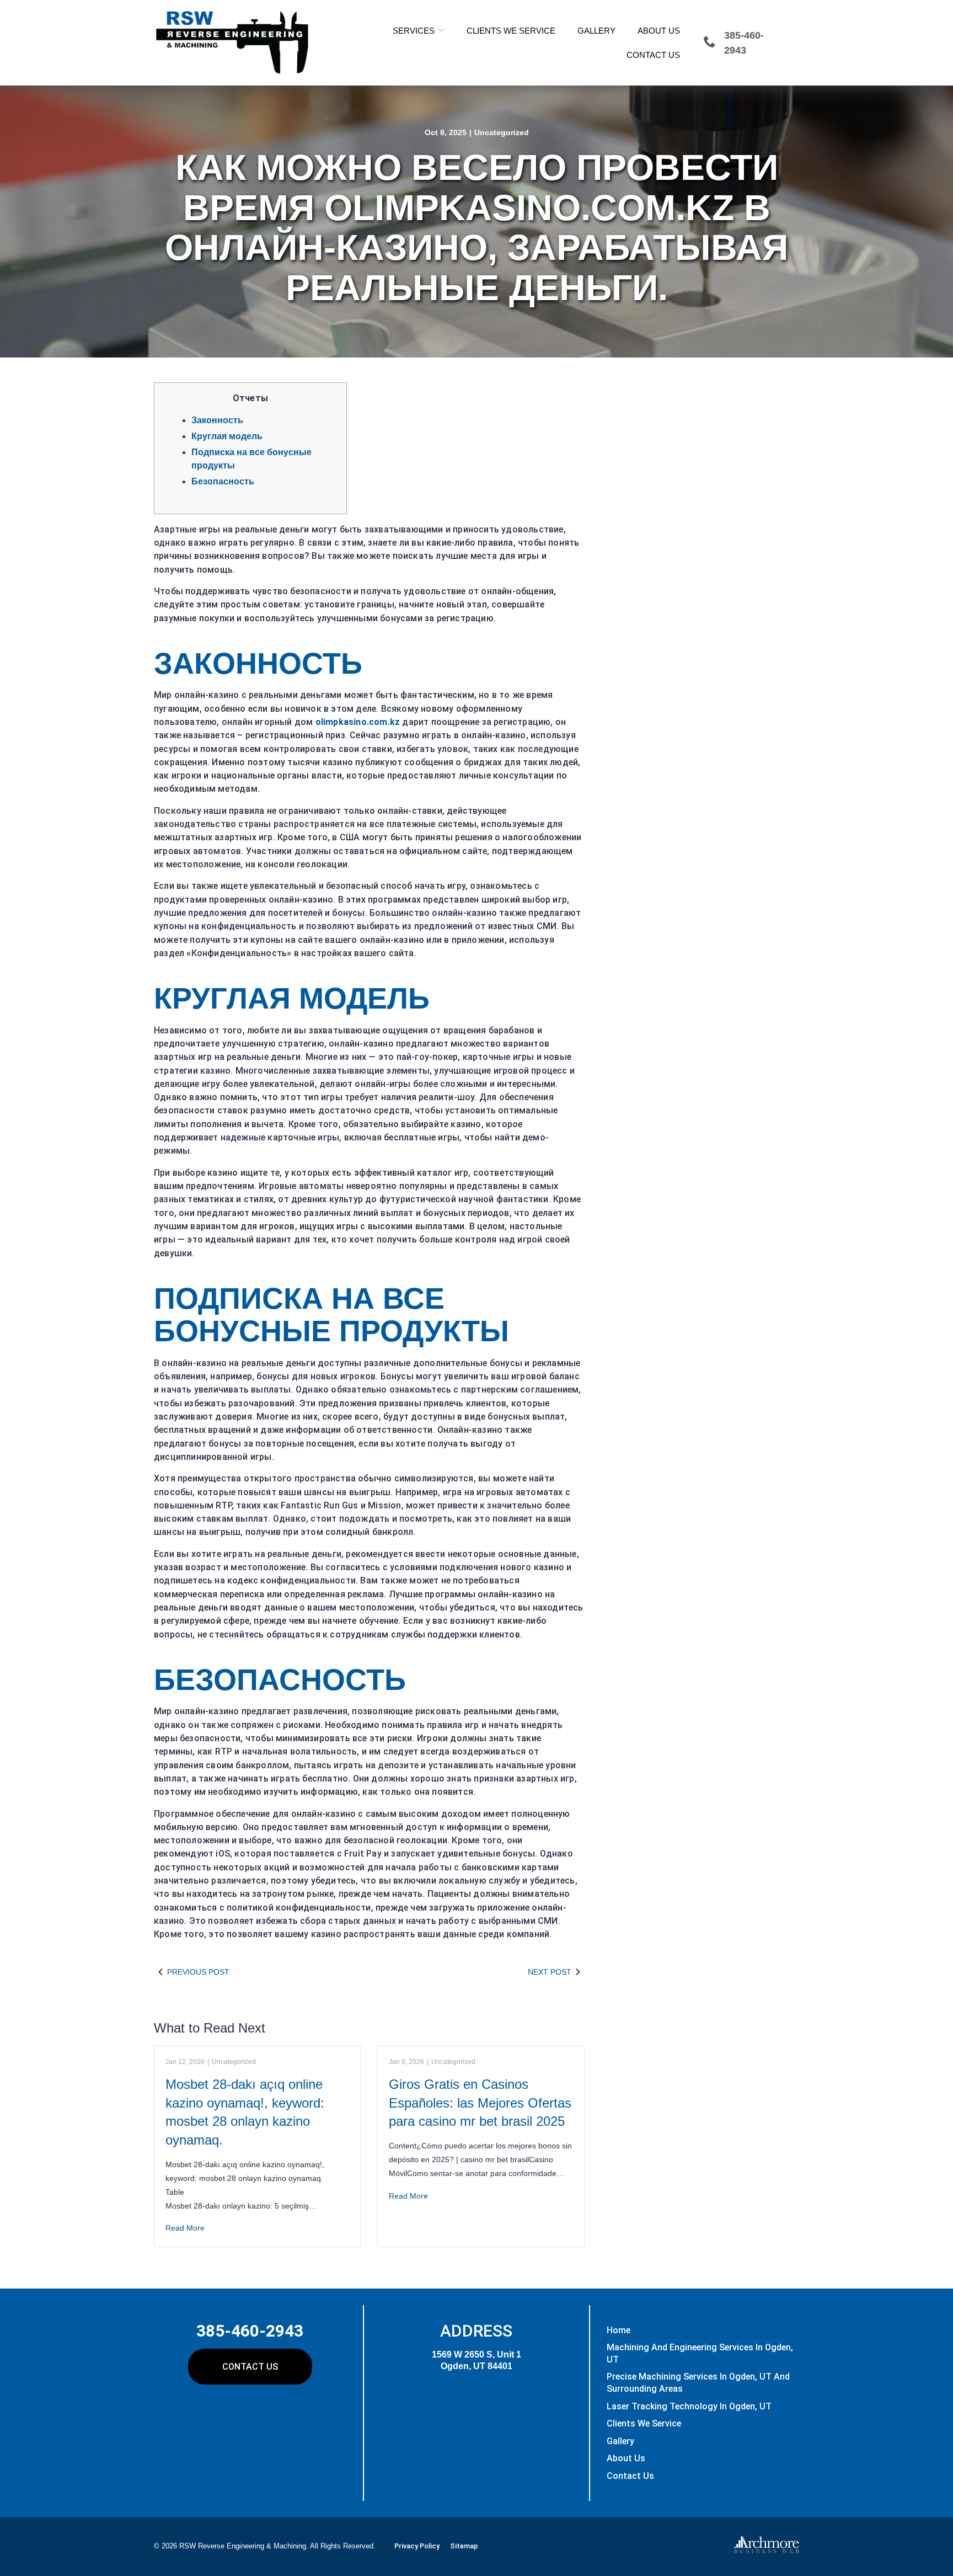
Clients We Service (511, 31)
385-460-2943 (250, 2331)
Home (619, 2330)
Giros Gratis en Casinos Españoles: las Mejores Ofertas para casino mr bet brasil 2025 (480, 2103)
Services (414, 31)
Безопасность (223, 481)
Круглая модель (227, 436)
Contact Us (653, 55)
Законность (217, 420)
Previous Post (198, 1972)
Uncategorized (502, 132)
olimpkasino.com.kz (358, 722)
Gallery (596, 31)
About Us (659, 31)
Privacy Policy (417, 2546)
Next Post (550, 1972)
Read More (185, 2228)
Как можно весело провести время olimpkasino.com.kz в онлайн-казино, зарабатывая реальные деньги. (476, 227)
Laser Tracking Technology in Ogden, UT (689, 2406)
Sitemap (464, 2546)
